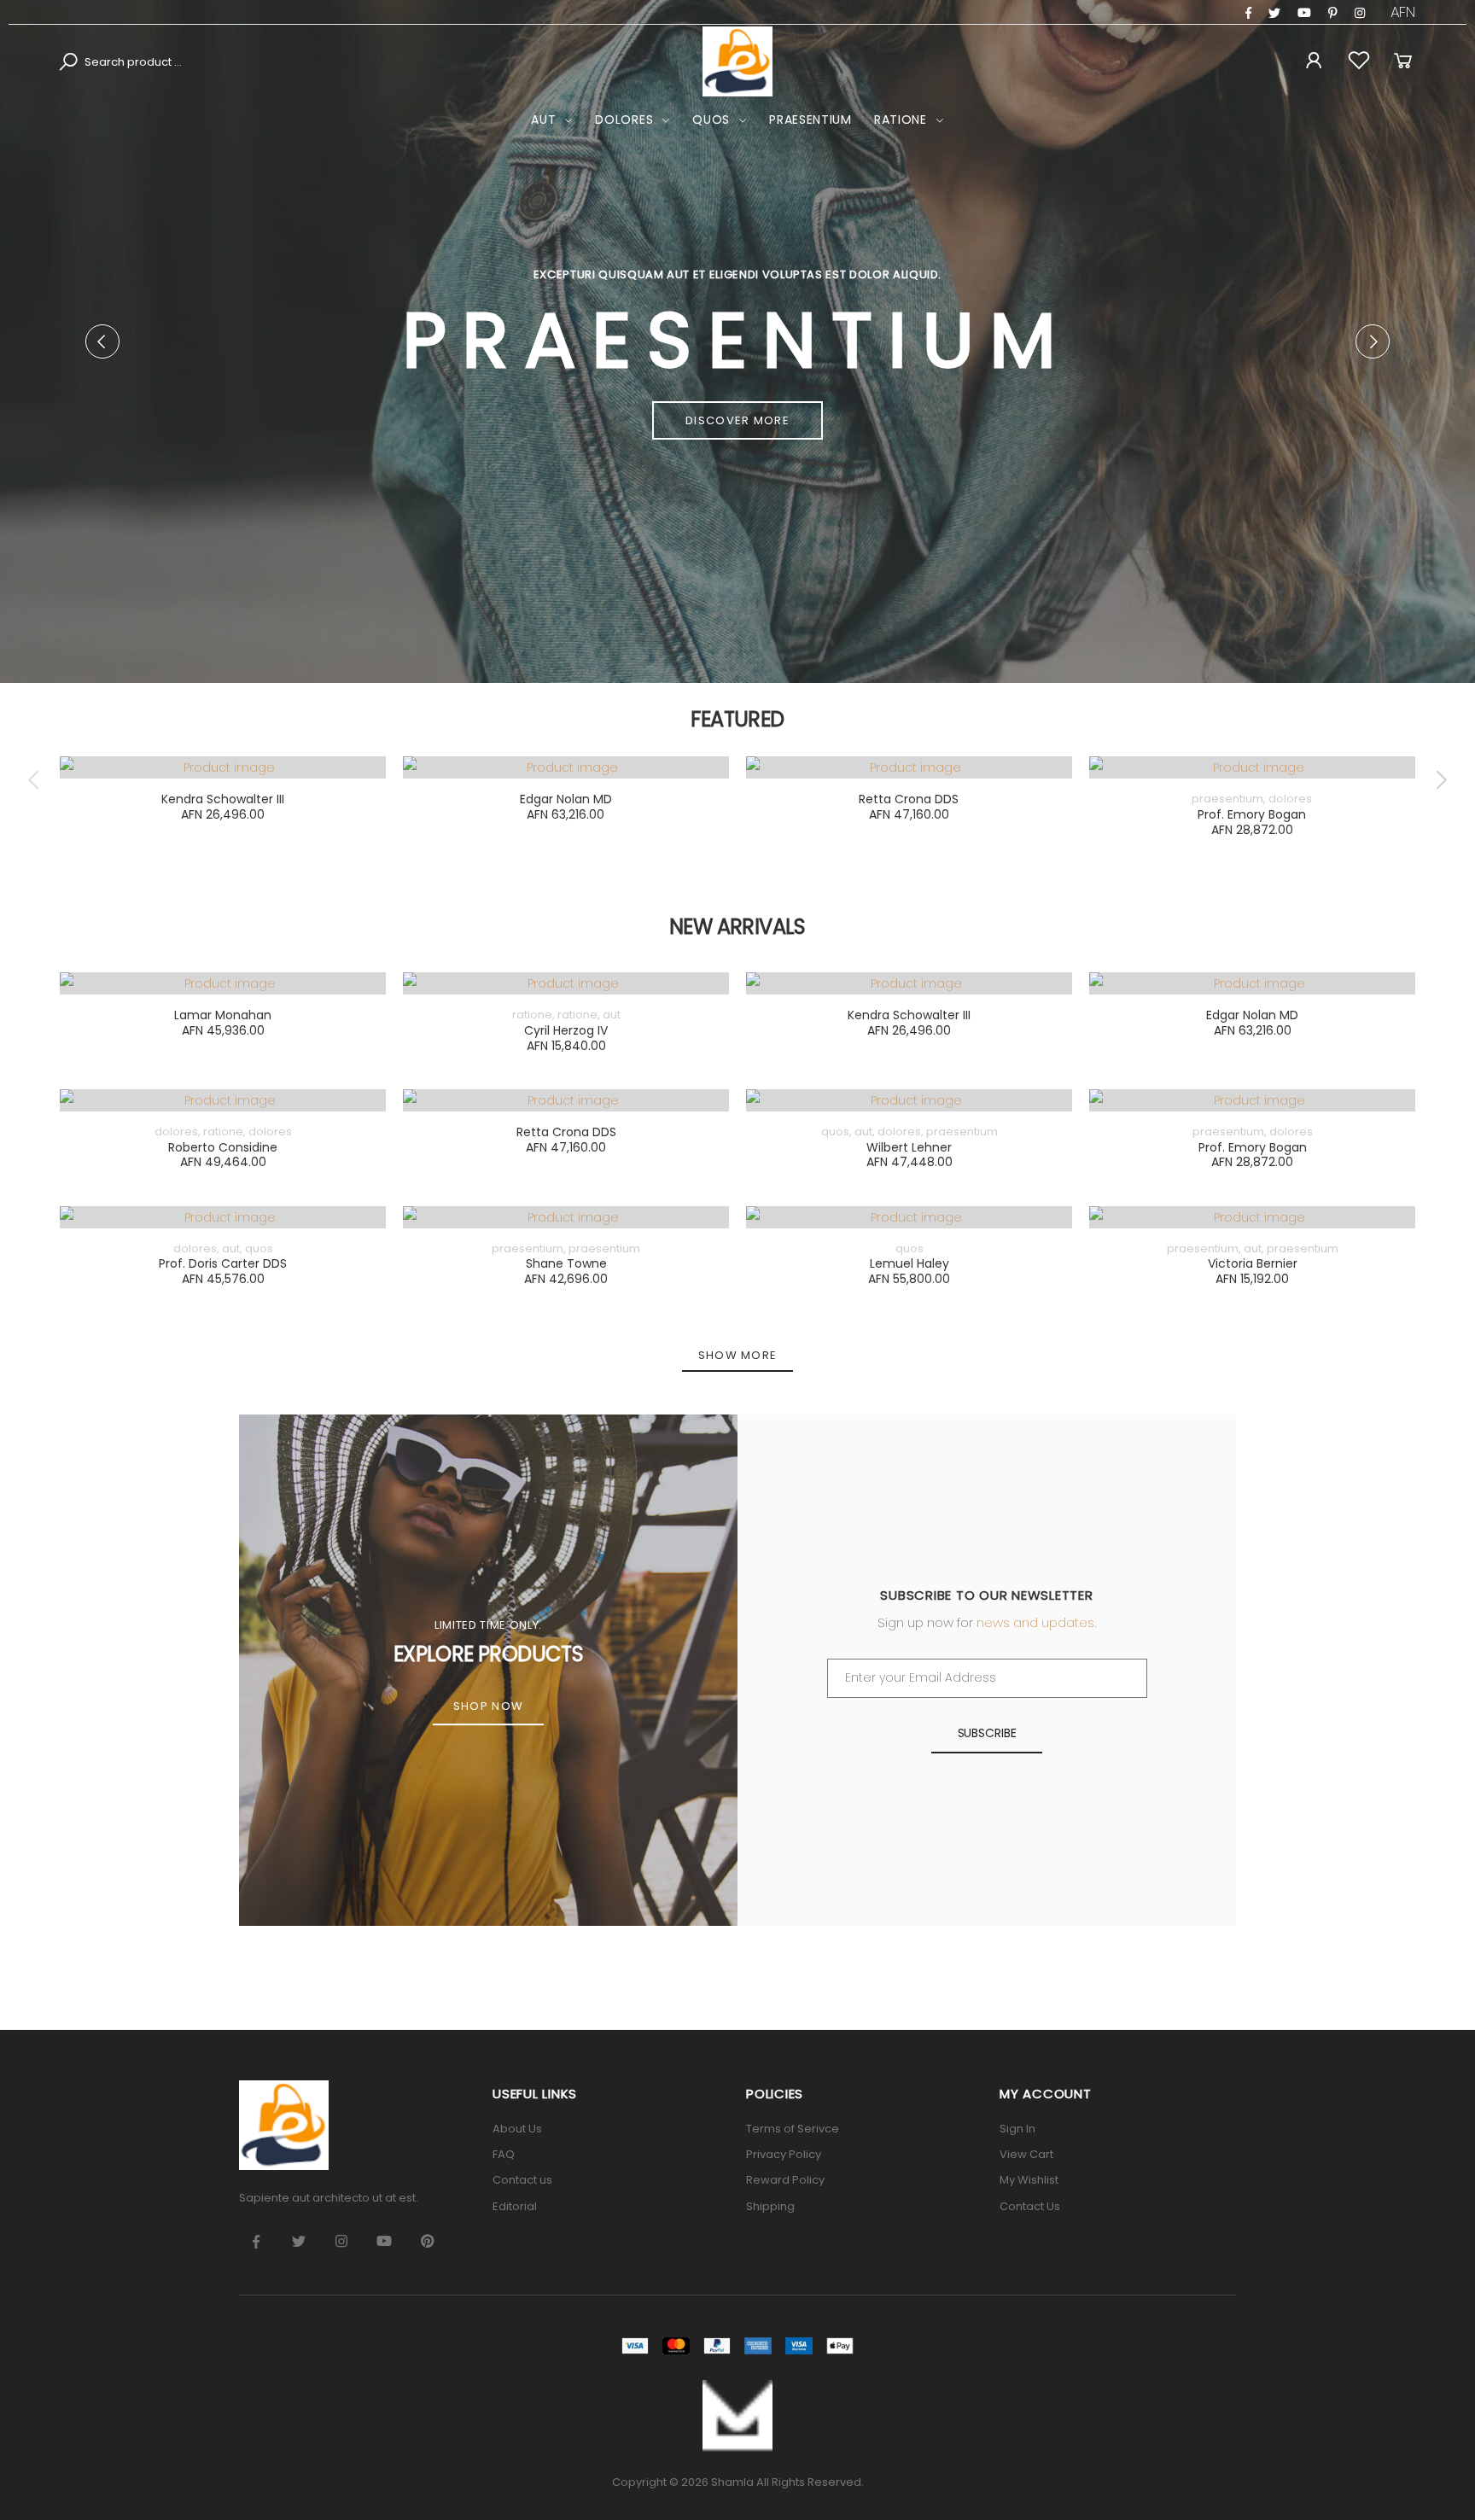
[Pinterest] (1360, 13)
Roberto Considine (223, 1147)
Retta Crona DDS (909, 799)
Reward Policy (785, 2180)
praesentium (810, 120)
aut (543, 120)
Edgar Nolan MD (566, 799)
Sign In (1017, 2129)
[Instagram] (1333, 13)
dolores (624, 120)
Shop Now (488, 1706)
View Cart (1026, 2154)
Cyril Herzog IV (566, 1030)
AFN (1403, 12)
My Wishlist (1029, 2180)
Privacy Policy (784, 2154)
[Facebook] (1248, 13)
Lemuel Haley (909, 1263)
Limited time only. (488, 1625)
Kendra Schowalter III (223, 799)
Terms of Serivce (793, 2129)
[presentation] (102, 341)
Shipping (770, 2206)
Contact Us (1030, 2206)
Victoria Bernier (1253, 1263)
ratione (901, 120)
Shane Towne (566, 1263)
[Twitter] (1274, 13)
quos (711, 120)
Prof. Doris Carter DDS (223, 1263)
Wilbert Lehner (909, 1147)
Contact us (522, 2180)
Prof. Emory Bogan (1252, 814)
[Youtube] (1304, 13)
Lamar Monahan (223, 1015)
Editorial (515, 2206)
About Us (517, 2129)
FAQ (504, 2154)
